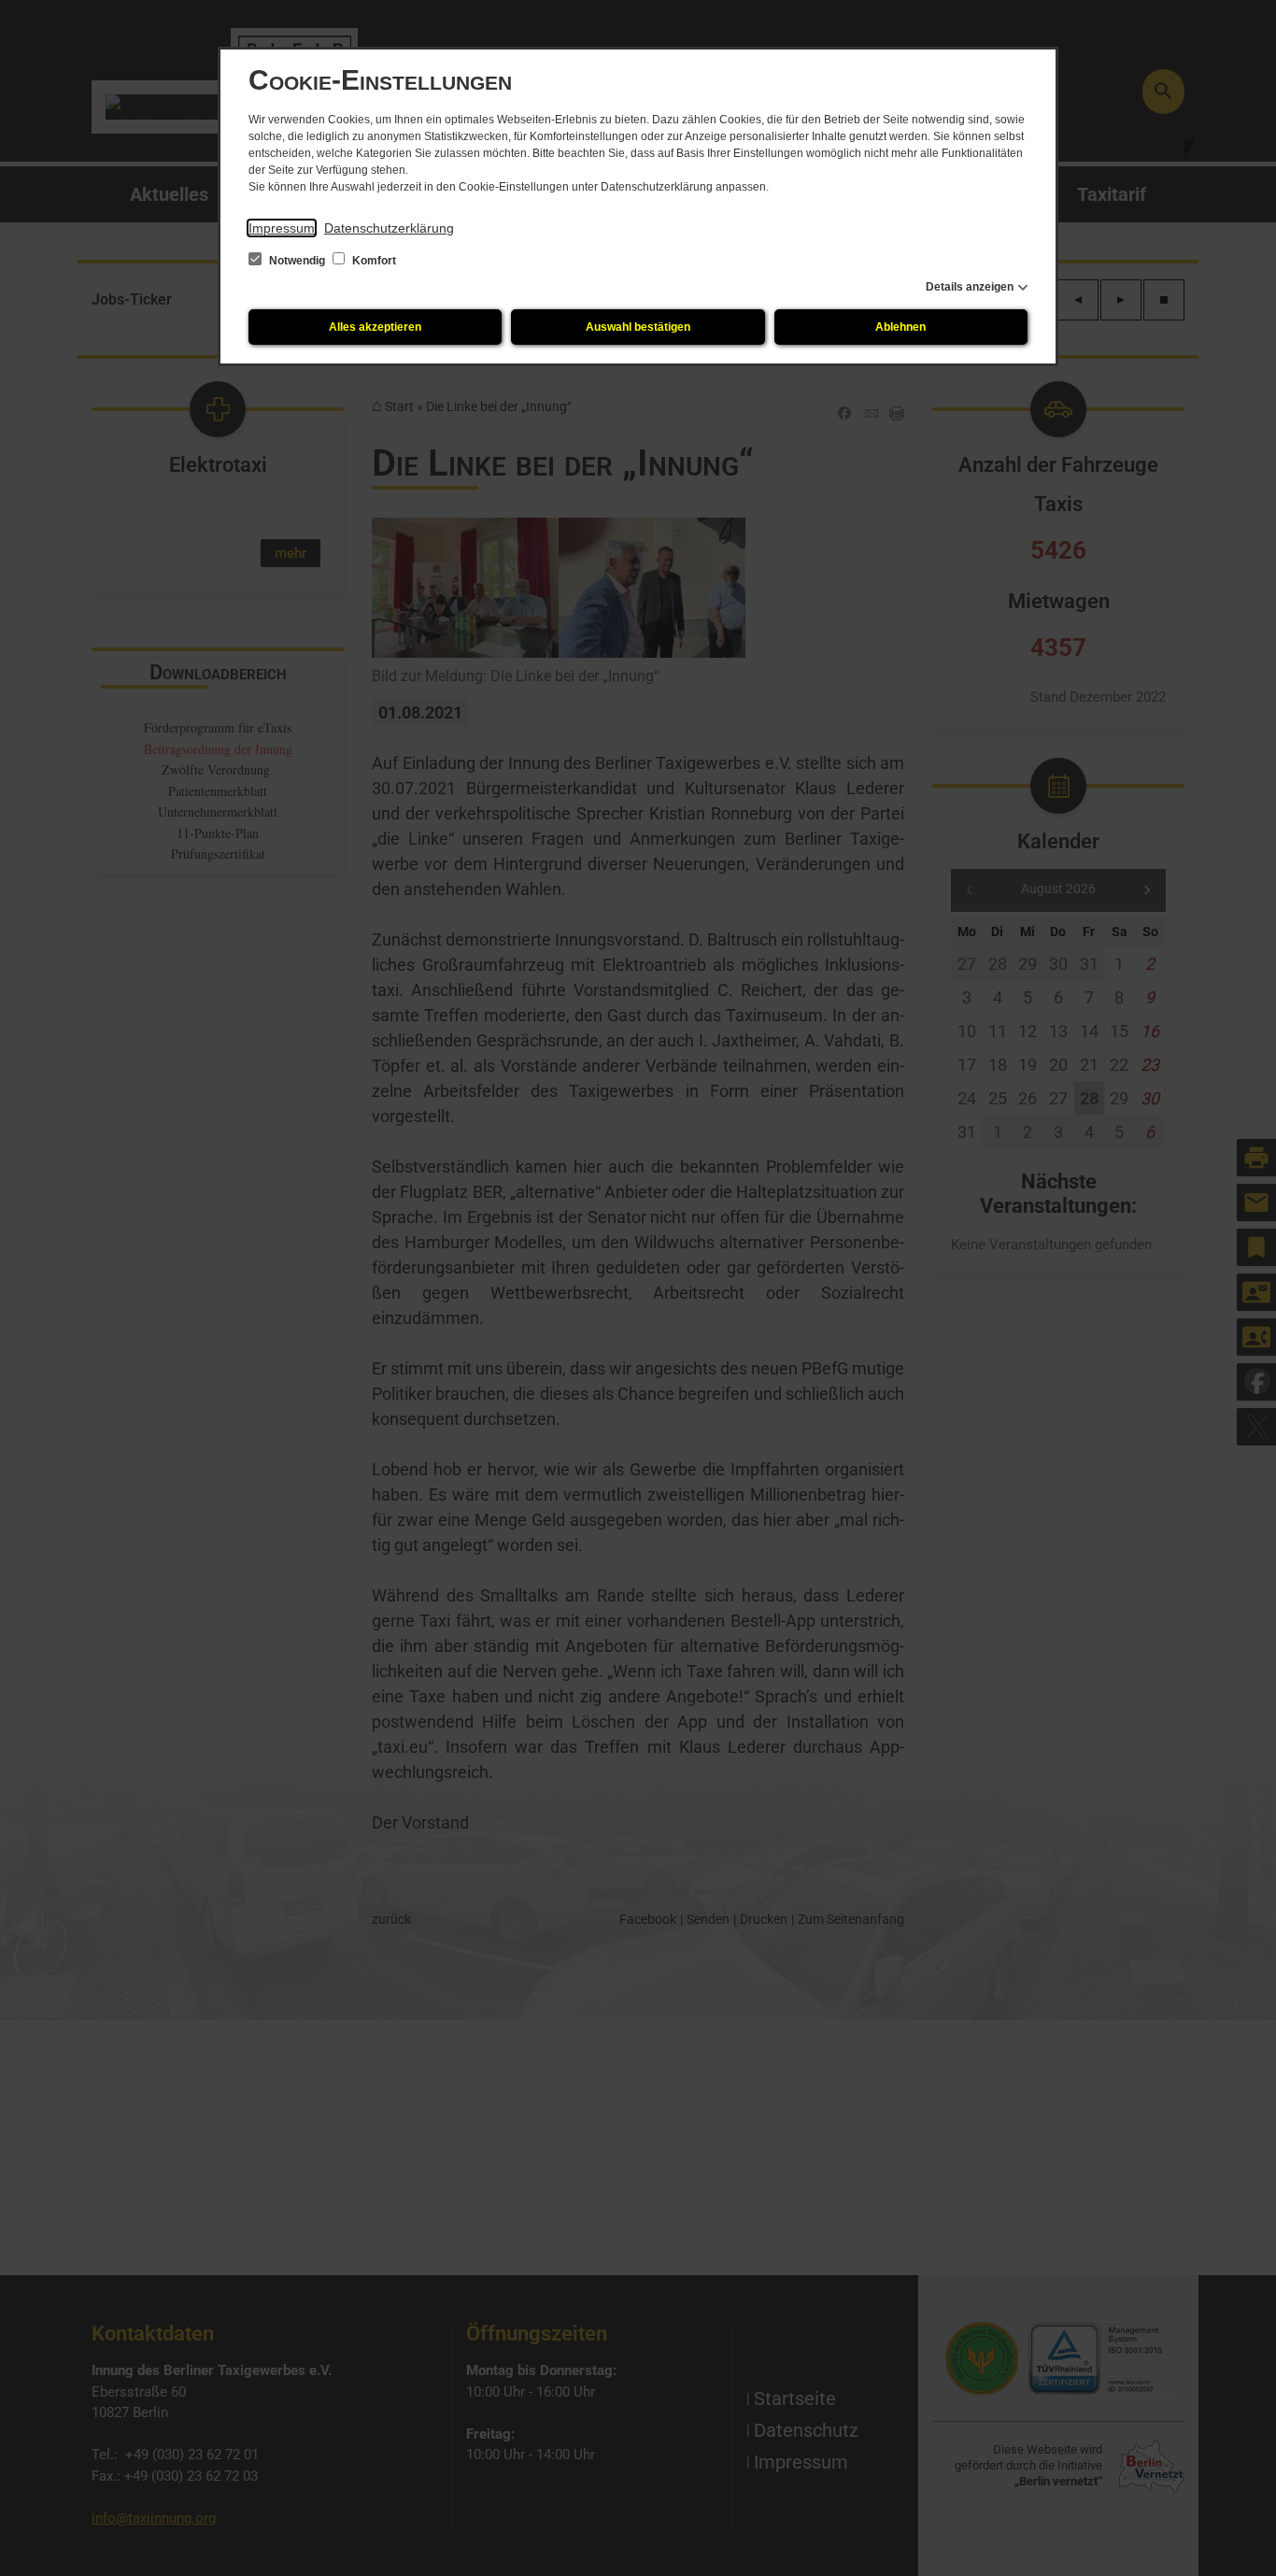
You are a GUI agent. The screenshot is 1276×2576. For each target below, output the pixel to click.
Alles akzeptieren (375, 327)
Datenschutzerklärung (389, 228)
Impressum (282, 228)
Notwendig (297, 261)
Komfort (373, 261)
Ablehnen (900, 327)
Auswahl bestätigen (638, 327)
